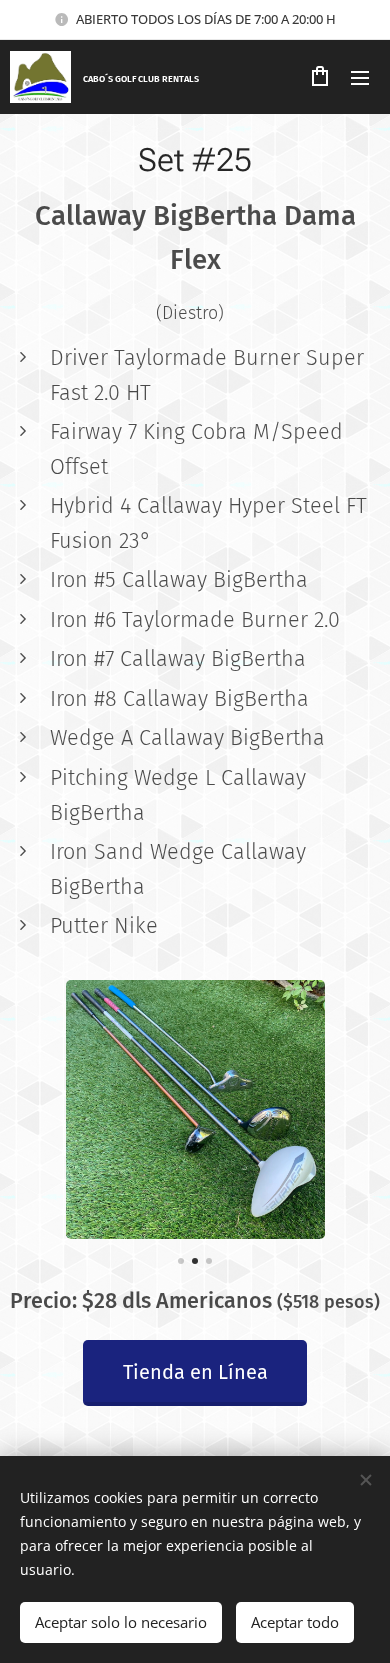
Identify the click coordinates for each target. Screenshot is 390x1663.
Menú (360, 77)
